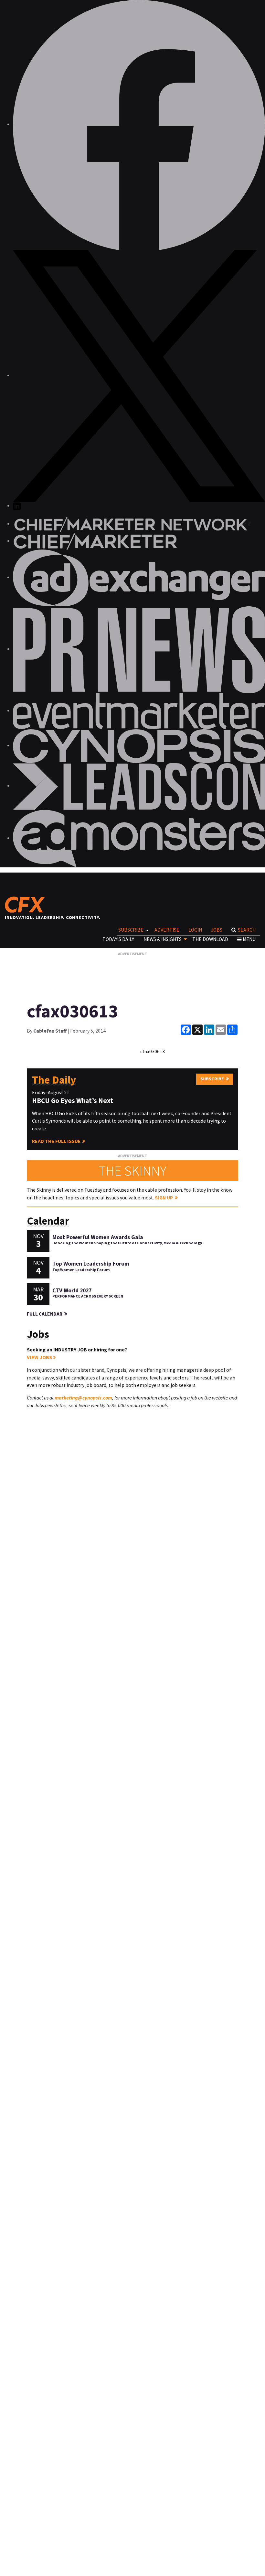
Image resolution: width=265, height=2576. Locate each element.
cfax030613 (153, 1051)
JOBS (217, 930)
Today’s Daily (118, 939)
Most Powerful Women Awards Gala (98, 1237)
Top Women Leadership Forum (91, 1264)
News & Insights (163, 939)
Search (247, 930)
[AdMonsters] (139, 838)
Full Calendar (45, 1314)
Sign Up (164, 1198)
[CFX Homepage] (27, 904)
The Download (210, 939)
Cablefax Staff (50, 1031)
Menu (249, 939)
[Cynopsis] (139, 746)
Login (195, 930)
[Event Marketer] (139, 711)
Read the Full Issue (56, 1141)
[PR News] (139, 649)
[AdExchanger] (139, 577)
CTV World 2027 (72, 1290)
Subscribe (131, 930)
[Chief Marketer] (95, 541)
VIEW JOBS (40, 1357)
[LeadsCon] (139, 786)
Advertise (167, 930)
